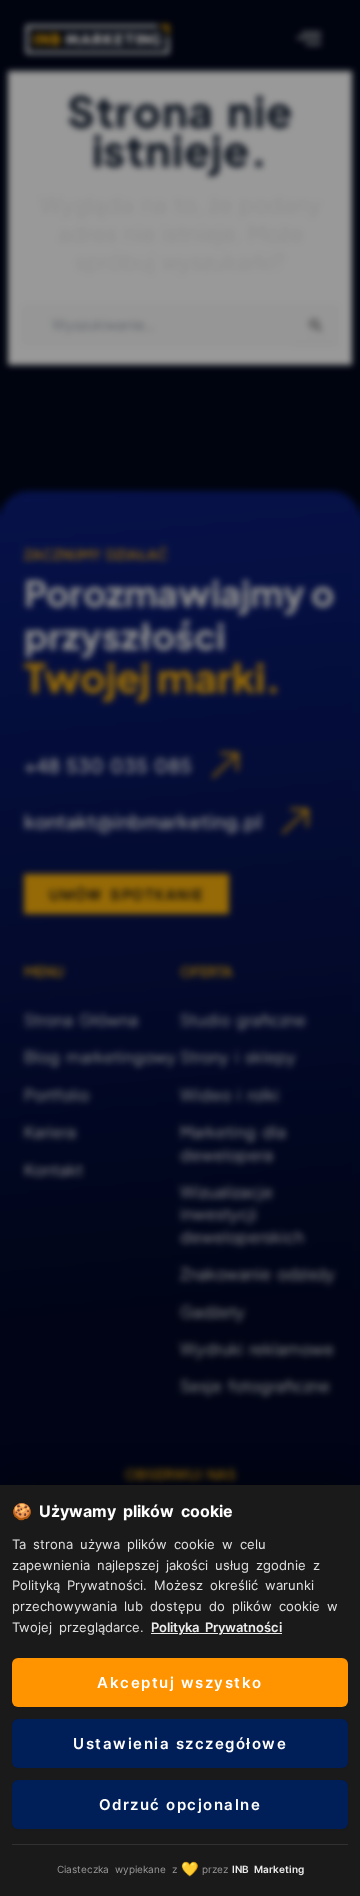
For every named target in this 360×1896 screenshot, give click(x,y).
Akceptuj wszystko (180, 1682)
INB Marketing (268, 1869)
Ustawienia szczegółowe (180, 1743)
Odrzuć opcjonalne (180, 1804)
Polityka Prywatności (216, 1627)
